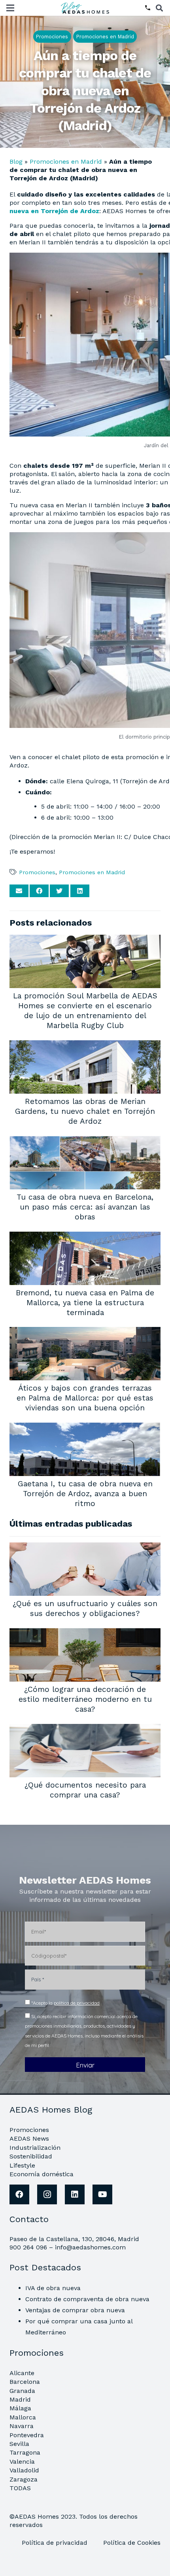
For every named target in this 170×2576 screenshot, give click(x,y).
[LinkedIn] (75, 2194)
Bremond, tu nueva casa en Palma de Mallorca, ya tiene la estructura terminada (85, 1303)
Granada (22, 2391)
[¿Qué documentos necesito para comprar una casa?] (85, 1729)
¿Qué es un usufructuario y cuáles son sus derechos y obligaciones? (85, 1608)
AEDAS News (29, 2138)
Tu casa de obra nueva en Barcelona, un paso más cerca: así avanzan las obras (85, 1207)
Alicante (22, 2373)
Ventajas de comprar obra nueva (75, 2310)
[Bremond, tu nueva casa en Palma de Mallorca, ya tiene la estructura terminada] (85, 1237)
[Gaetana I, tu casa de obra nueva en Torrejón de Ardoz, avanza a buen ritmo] (85, 1428)
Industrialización (35, 2148)
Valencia (22, 2462)
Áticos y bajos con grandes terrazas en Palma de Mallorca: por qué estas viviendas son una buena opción (85, 1398)
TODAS (20, 2488)
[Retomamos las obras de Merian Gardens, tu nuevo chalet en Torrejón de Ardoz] (85, 1046)
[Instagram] (47, 2194)
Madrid (20, 2399)
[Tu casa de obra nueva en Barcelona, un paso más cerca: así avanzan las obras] (85, 1141)
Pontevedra (27, 2435)
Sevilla (19, 2444)
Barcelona (25, 2382)
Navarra (22, 2426)
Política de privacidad (56, 2543)
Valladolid (24, 2470)
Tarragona (25, 2452)
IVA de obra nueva (53, 2288)
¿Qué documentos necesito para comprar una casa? (85, 1790)
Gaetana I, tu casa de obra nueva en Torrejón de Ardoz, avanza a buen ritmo (85, 1494)
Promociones (37, 872)
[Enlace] (86, 8)
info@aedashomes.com (90, 2247)
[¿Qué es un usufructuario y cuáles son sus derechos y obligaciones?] (85, 1548)
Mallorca (23, 2417)
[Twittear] (59, 891)
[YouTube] (102, 2194)
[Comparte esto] (39, 891)
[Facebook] (19, 2194)
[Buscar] (159, 8)
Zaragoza (24, 2479)
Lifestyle (22, 2165)
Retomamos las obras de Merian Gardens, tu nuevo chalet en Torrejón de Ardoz (85, 1111)
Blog (16, 162)
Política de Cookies (132, 2543)
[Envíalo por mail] (19, 891)
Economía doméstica (42, 2174)
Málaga (20, 2408)
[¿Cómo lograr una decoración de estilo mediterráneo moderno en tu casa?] (85, 1634)
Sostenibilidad (31, 2156)
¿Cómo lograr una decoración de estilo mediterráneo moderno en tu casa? (85, 1699)
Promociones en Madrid (66, 162)
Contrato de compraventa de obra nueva (87, 2299)
